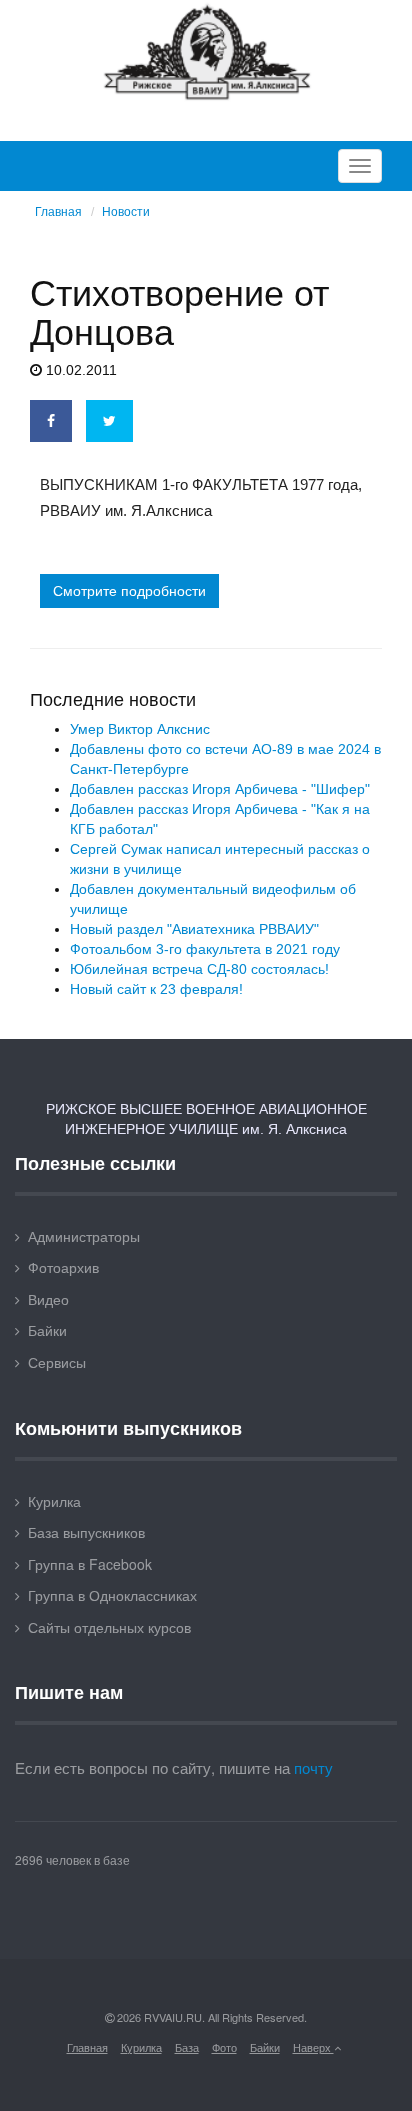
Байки (47, 1330)
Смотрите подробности (129, 591)
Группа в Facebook (90, 1564)
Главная (58, 212)
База (187, 2047)
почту (313, 1767)
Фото (224, 2047)
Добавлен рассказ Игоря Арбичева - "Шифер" (220, 789)
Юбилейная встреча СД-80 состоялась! (199, 969)
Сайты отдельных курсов (109, 1627)
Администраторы (84, 1236)
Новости (126, 212)
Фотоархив (63, 1267)
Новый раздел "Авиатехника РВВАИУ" (194, 929)
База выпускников (86, 1532)
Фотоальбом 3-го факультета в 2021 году (205, 949)
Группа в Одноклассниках (112, 1595)
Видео (48, 1299)
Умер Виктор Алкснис (140, 729)
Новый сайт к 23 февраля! (156, 989)
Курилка (54, 1501)
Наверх (313, 2047)
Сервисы (57, 1362)
